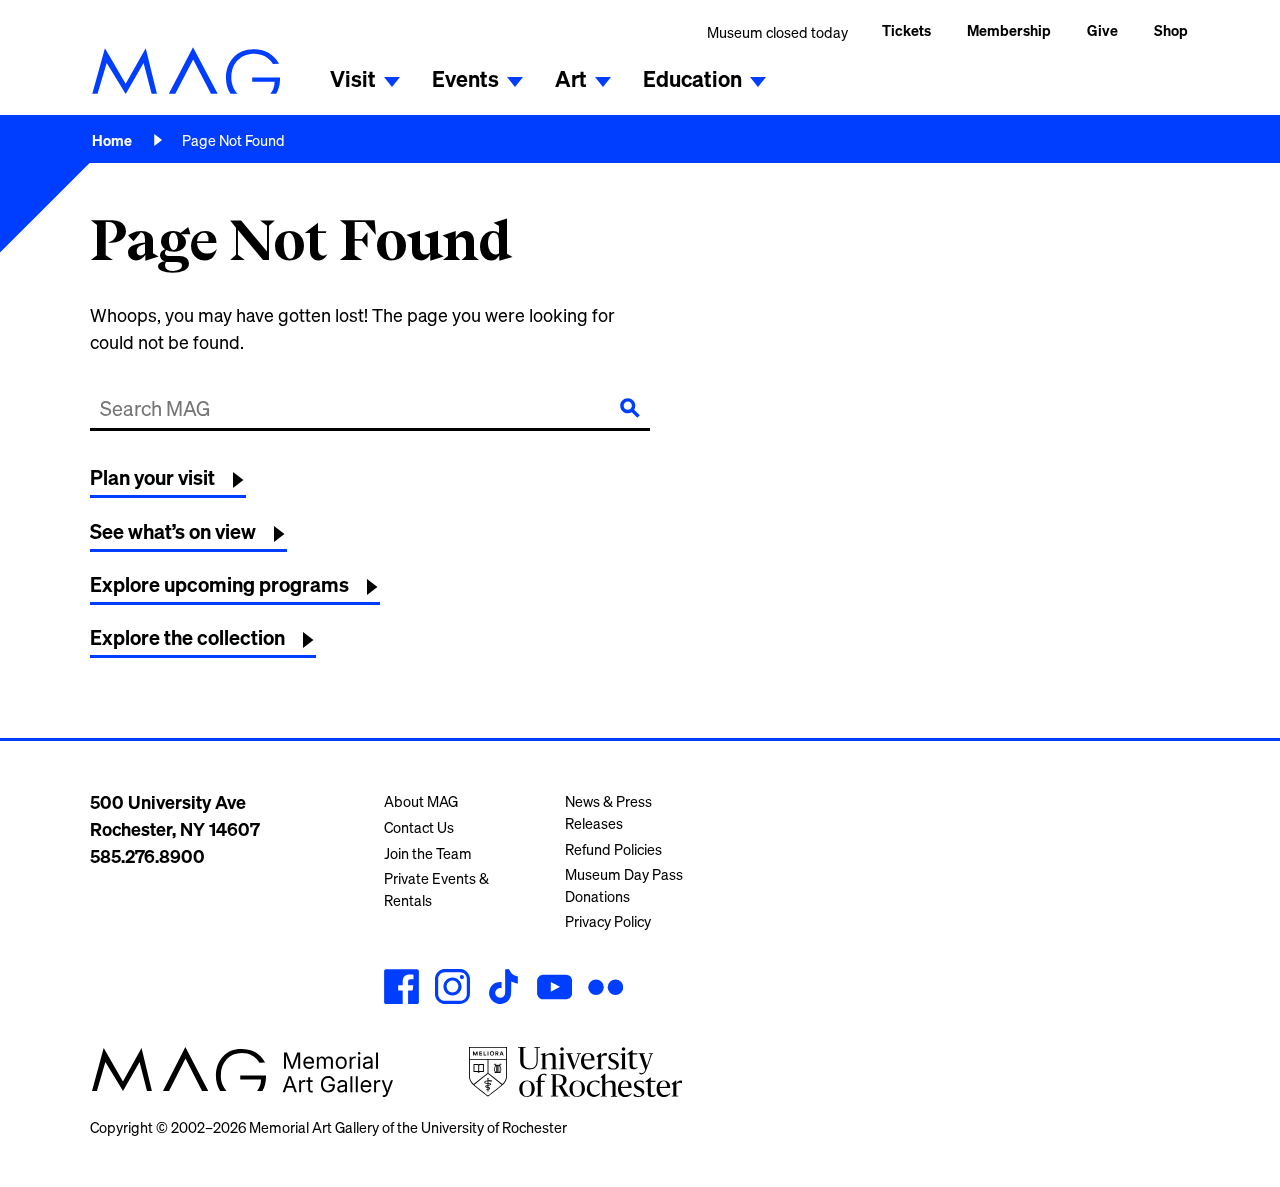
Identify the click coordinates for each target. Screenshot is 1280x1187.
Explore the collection (187, 637)
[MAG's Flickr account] (605, 990)
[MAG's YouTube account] (554, 990)
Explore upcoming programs (219, 584)
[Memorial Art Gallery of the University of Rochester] (186, 71)
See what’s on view (173, 531)
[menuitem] (1009, 32)
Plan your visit (152, 477)
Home (112, 140)
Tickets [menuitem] (906, 30)
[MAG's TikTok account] (503, 990)
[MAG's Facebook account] (401, 990)
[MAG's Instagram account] (452, 990)
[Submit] (630, 408)
